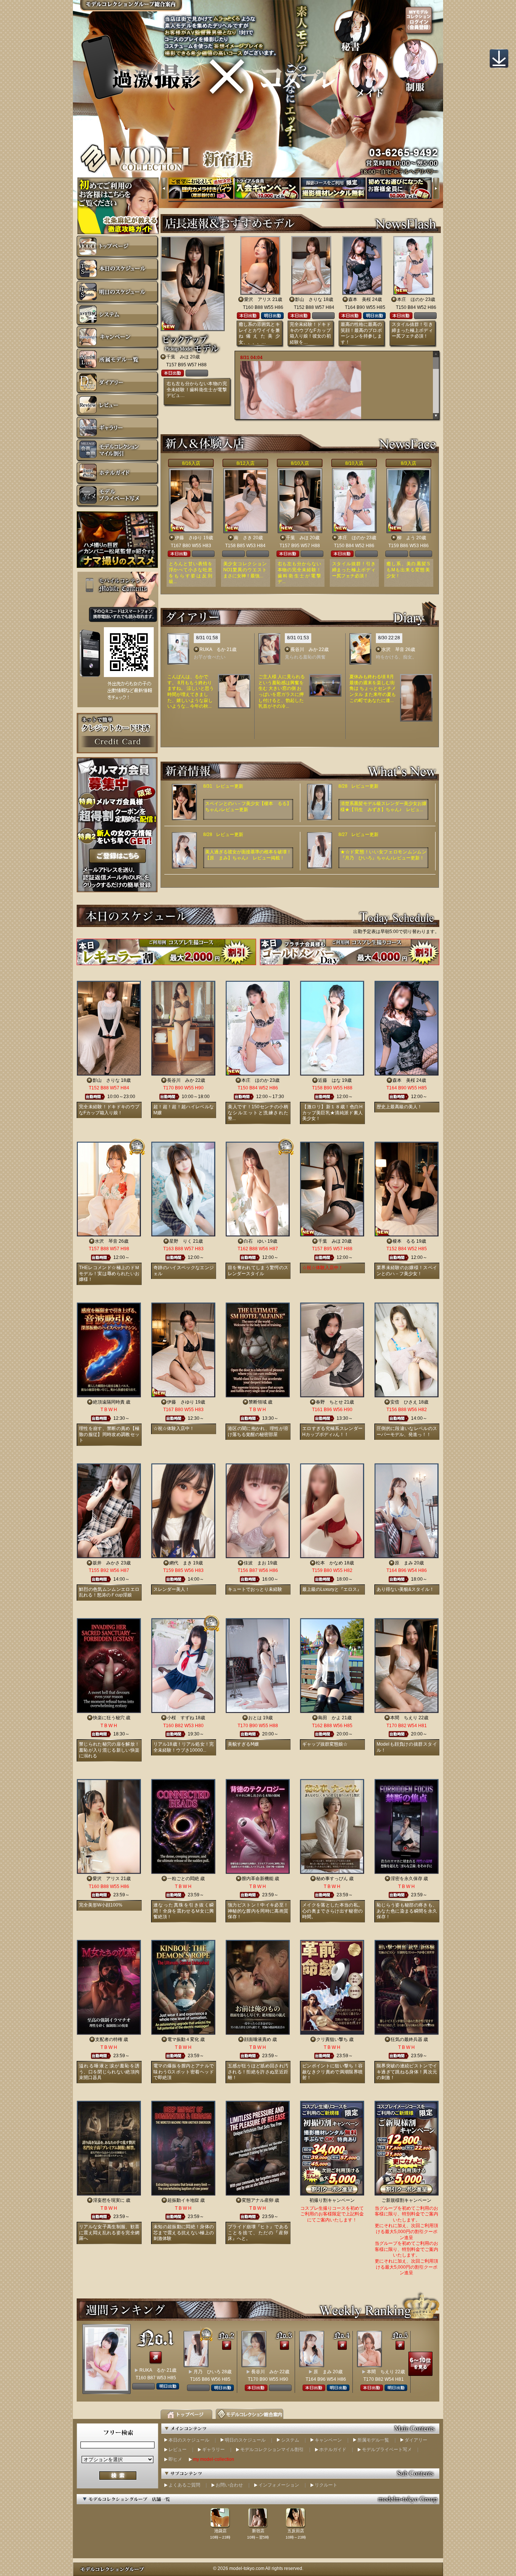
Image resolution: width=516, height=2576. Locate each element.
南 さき (243, 538)
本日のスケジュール (189, 2440)
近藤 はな (329, 1080)
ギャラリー (213, 2450)
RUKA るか (212, 649)
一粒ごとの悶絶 (183, 1879)
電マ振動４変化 (183, 2039)
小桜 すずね (181, 1718)
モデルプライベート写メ (387, 2450)
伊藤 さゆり (188, 538)
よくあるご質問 (184, 2485)
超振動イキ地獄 (183, 2200)
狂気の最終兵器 (406, 2039)
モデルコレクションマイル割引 (272, 2450)
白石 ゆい (255, 1241)
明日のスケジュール (245, 2440)
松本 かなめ (329, 1563)
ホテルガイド (333, 2450)
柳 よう (406, 538)
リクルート (326, 2485)
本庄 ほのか (411, 299)
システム (290, 2440)
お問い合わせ (229, 2485)
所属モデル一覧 (373, 2440)
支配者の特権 (109, 2039)
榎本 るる (404, 1241)
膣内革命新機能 (258, 1879)
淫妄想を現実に (109, 2200)
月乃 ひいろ (207, 2372)
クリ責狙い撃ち (332, 2039)
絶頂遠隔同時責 (109, 1402)
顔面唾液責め (258, 2039)
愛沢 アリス (258, 299)
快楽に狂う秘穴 (109, 1718)
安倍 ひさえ (404, 1402)
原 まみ (404, 1563)
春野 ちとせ (329, 1402)
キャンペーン (328, 2440)
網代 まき (181, 1563)
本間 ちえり (404, 1718)
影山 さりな (309, 299)
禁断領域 (258, 1402)
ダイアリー (416, 2440)
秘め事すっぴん (332, 1879)
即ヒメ (175, 2459)
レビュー (178, 2450)
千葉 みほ (178, 357)
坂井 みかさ (106, 1563)
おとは (255, 1718)
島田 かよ (329, 1718)
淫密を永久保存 (406, 1879)
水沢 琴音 (393, 649)
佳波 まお (255, 1563)
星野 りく (181, 1241)
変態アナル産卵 (258, 2200)
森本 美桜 (360, 299)
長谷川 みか (304, 649)
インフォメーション (279, 2485)
